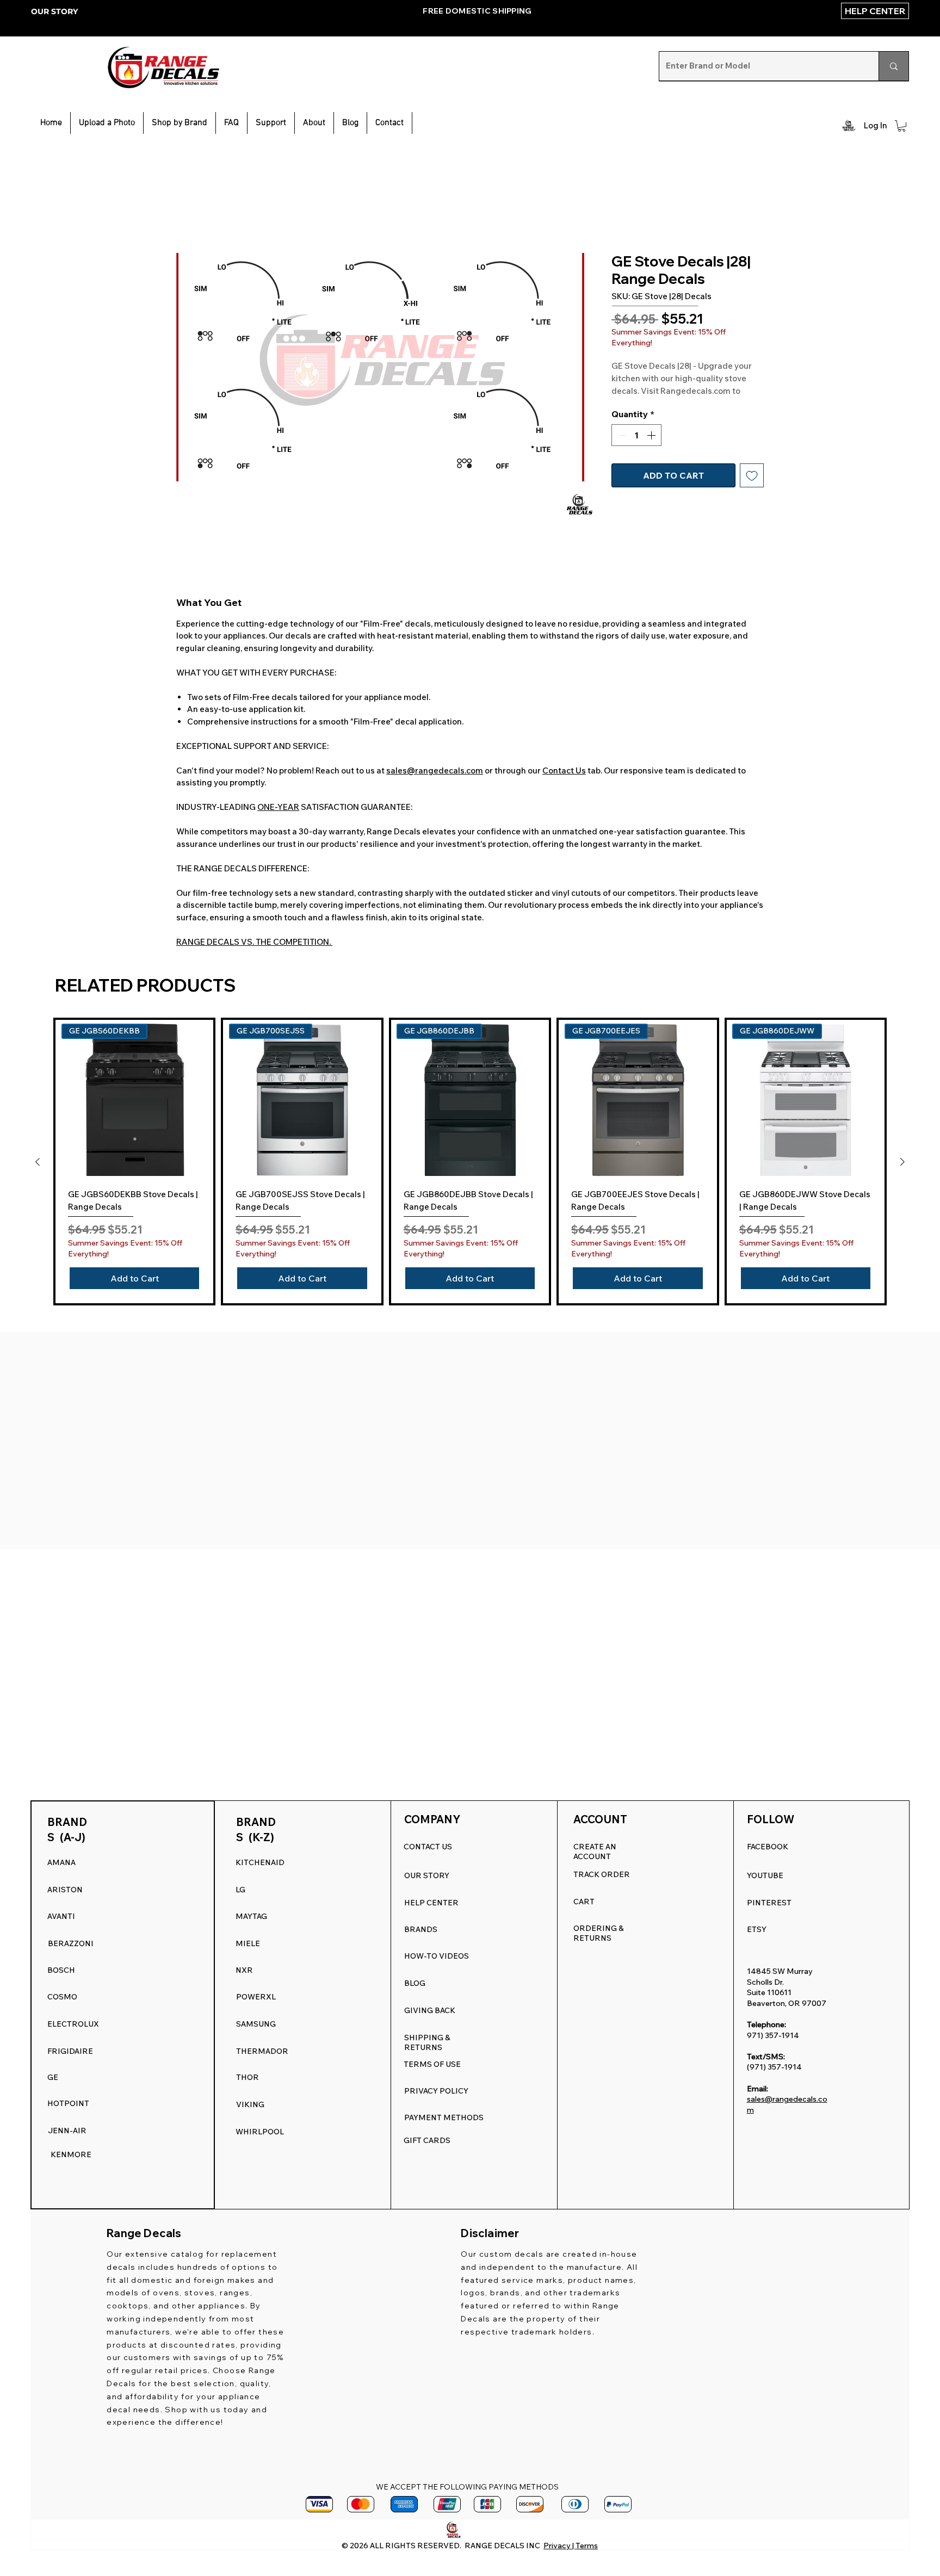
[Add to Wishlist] (752, 488)
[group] (470, 1163)
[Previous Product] (38, 1163)
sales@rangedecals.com (435, 772)
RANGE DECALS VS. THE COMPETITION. (254, 943)
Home (189, 215)
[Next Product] (902, 1163)
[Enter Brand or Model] (893, 66)
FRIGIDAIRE (70, 2051)
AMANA (61, 1862)
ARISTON (65, 1890)
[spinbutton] (636, 448)
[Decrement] (621, 448)
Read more (631, 404)
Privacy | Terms (571, 2546)
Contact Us (564, 772)
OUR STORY (54, 11)
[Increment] (652, 448)
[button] (271, 123)
